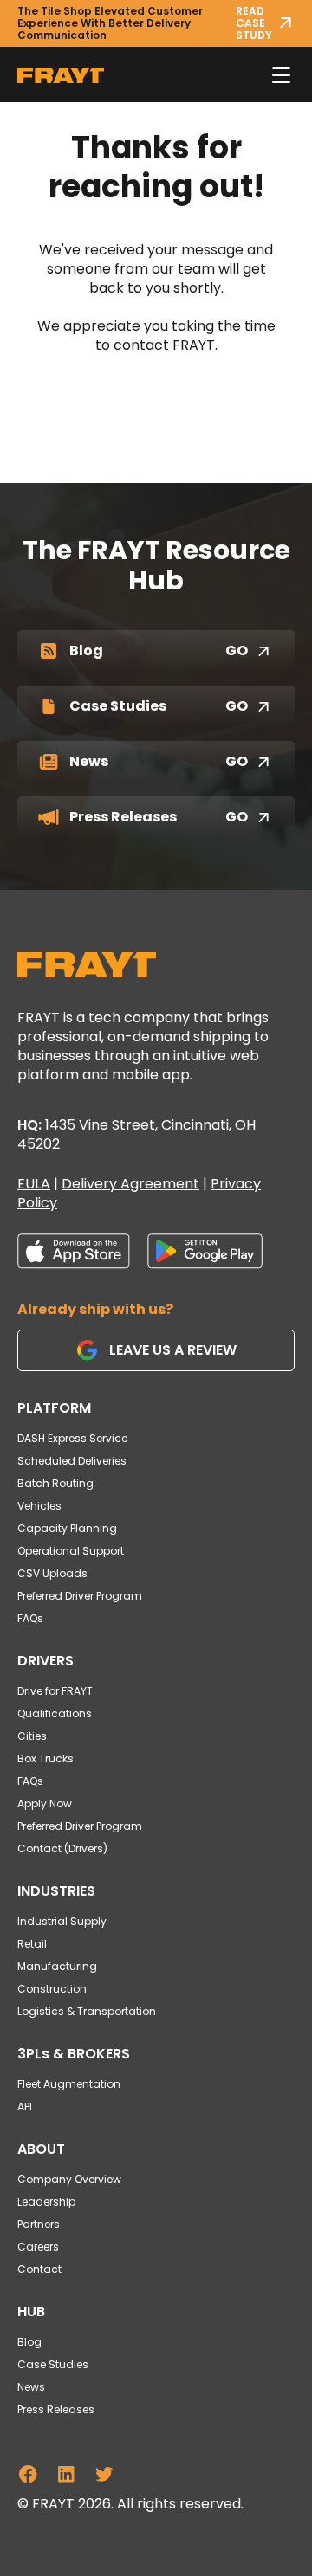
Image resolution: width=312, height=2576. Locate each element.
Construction (52, 1989)
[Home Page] (61, 74)
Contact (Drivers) (62, 1848)
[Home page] (87, 965)
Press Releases (56, 2409)
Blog (29, 2342)
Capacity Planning (67, 1528)
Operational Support (71, 1551)
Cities (32, 1736)
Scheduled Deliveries (72, 1461)
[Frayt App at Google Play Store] (205, 1251)
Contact (39, 2269)
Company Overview (69, 2179)
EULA (34, 1184)
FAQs (30, 1618)
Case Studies (53, 2364)
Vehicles (39, 1506)
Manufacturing (57, 1966)
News (31, 2387)
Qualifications (55, 1713)
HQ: (136, 1134)
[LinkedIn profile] (66, 2474)
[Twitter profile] (104, 2474)
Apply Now (45, 1803)
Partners (39, 2224)
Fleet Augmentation (69, 2084)
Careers (38, 2247)
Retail (32, 1944)
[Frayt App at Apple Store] (74, 1251)
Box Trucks (45, 1758)
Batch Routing (55, 1483)
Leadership (46, 2202)
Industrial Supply (62, 1921)
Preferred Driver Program (80, 1596)
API (25, 2106)
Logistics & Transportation (87, 2011)
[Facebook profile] (28, 2474)
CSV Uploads (52, 1573)
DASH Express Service (72, 1438)
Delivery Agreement (130, 1184)
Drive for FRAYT (55, 1691)
